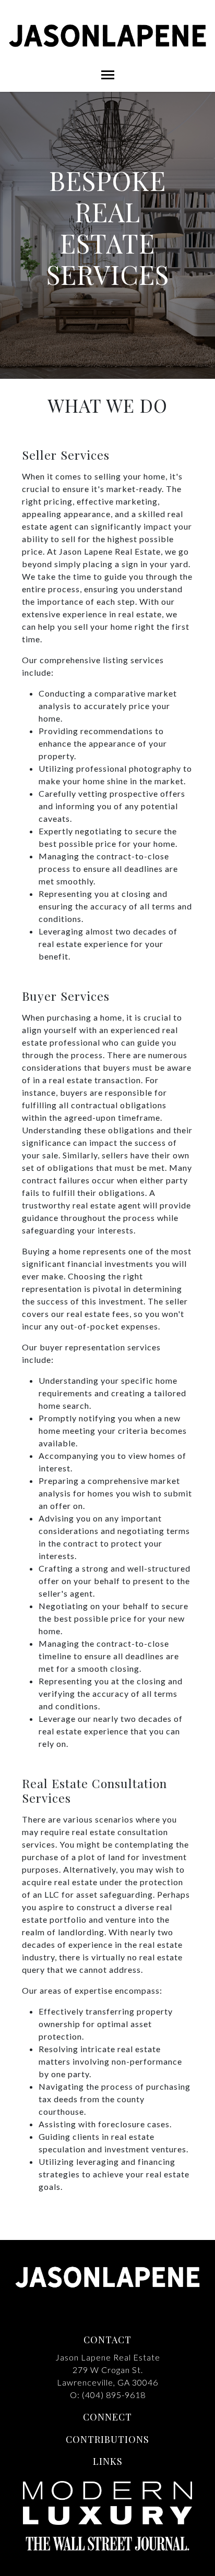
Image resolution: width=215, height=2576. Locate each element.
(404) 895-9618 (114, 2395)
